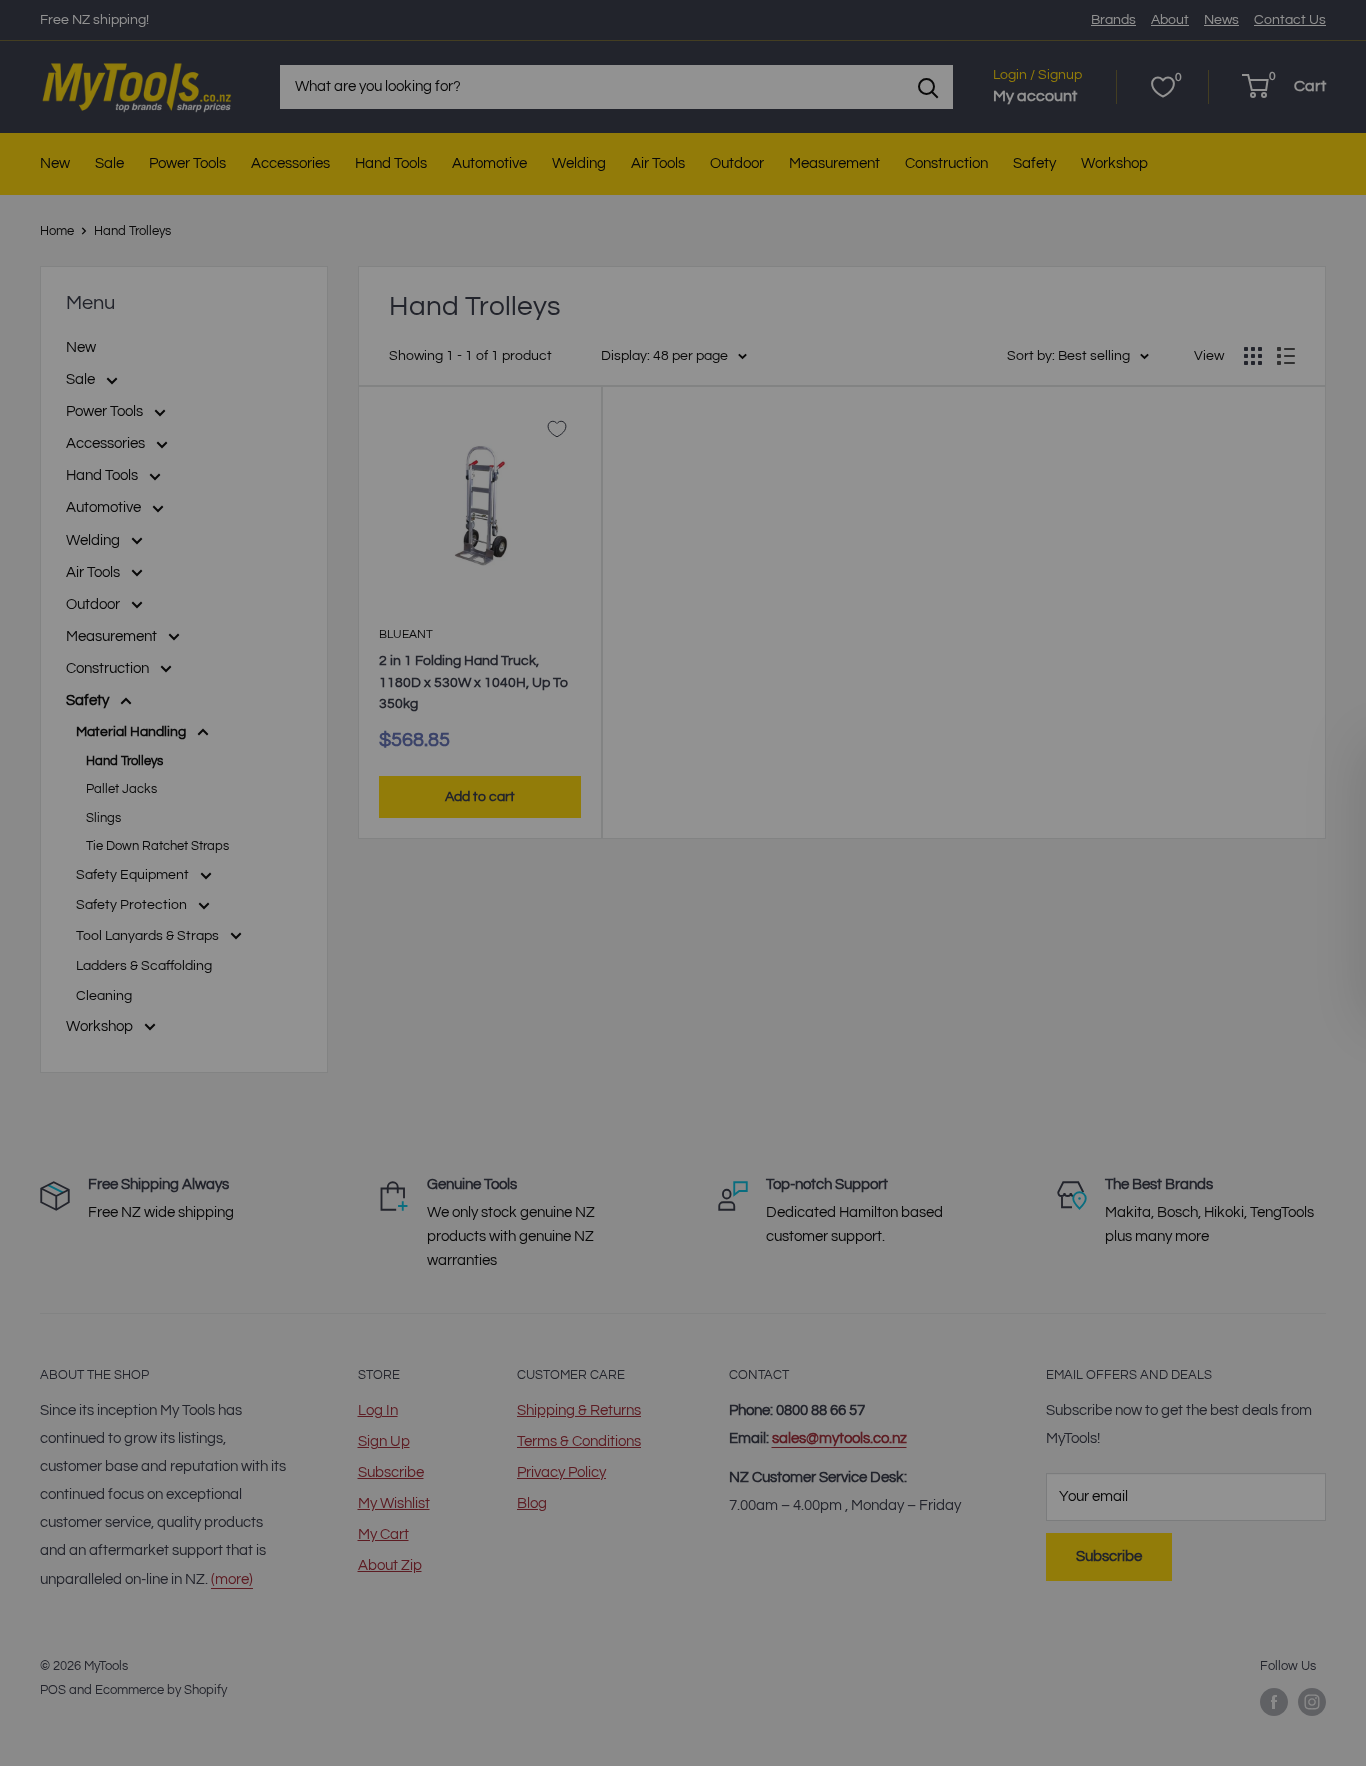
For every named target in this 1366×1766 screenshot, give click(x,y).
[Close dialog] (1107, 628)
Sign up (458, 1116)
